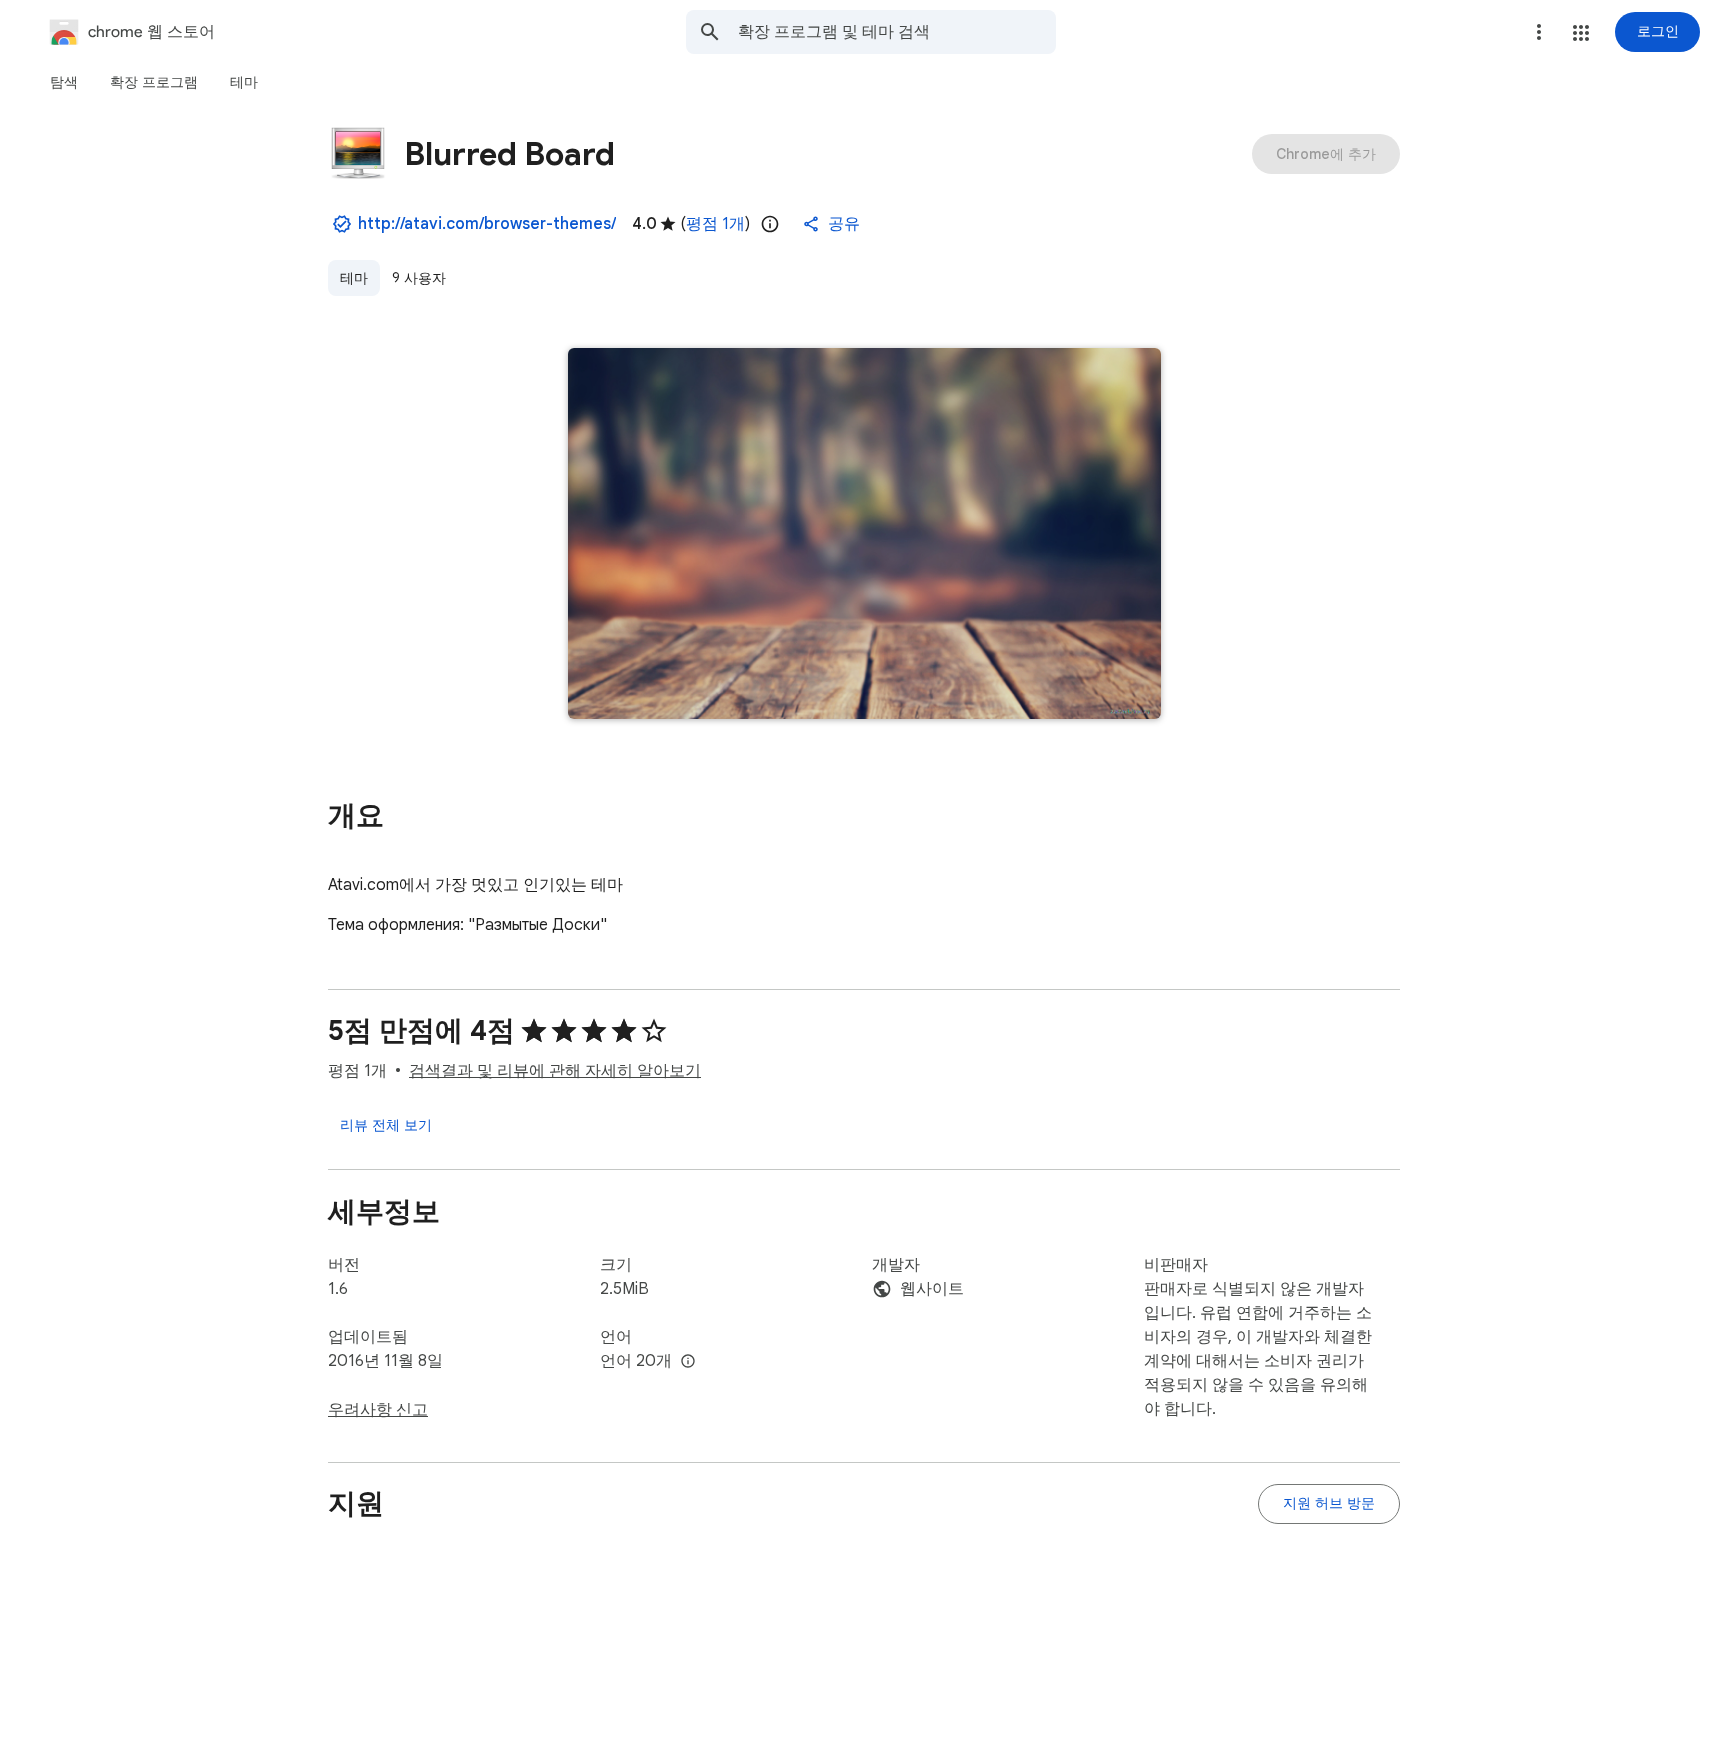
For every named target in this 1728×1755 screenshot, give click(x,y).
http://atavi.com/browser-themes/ (487, 224)
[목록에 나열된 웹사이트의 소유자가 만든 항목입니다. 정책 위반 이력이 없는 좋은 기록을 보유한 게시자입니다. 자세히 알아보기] (342, 224)
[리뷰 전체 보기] (386, 1125)
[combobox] (897, 32)
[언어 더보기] (688, 1362)
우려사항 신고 (378, 1410)
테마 (354, 278)
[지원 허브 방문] (1329, 1504)
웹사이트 (932, 1289)
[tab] (64, 82)
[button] (1581, 33)
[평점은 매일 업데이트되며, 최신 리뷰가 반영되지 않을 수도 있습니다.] (770, 224)
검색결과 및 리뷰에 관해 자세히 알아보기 (555, 1071)
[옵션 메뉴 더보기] (1539, 32)
